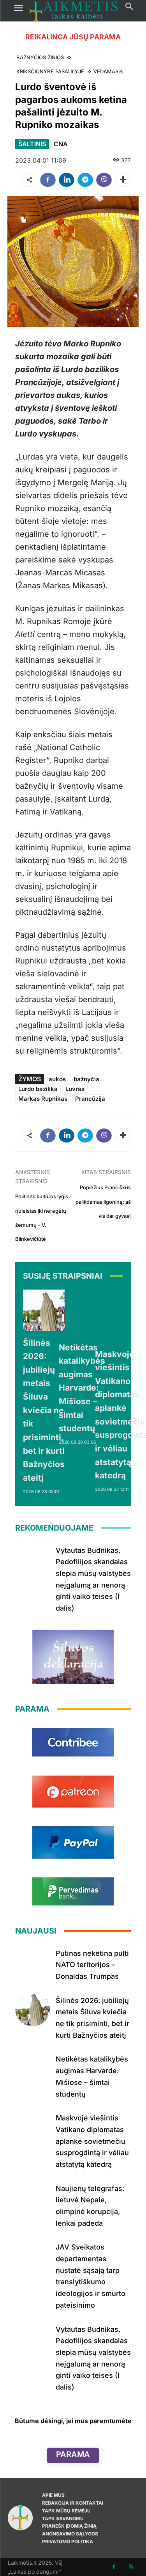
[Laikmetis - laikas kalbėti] (74, 11)
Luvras (75, 1089)
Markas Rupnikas (43, 1099)
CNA (61, 144)
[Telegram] (85, 180)
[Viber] (104, 180)
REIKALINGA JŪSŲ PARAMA (73, 37)
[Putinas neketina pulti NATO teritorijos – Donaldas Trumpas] (33, 1962)
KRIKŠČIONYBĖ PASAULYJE (50, 71)
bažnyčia (86, 1079)
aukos (57, 1079)
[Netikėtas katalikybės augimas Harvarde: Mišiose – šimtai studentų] (82, 1313)
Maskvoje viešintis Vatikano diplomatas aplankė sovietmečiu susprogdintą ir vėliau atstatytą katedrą (92, 2141)
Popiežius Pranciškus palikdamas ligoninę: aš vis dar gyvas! (103, 1202)
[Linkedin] (67, 180)
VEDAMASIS (108, 71)
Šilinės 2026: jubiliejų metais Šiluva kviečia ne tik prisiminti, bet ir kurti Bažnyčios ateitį (44, 1410)
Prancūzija (90, 1099)
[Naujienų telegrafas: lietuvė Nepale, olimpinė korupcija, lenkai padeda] (33, 2197)
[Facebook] (48, 180)
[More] (123, 180)
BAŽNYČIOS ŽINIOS (40, 57)
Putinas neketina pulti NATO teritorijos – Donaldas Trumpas (92, 1965)
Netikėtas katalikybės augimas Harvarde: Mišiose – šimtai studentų (82, 1388)
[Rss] (131, 2567)
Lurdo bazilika (38, 1089)
